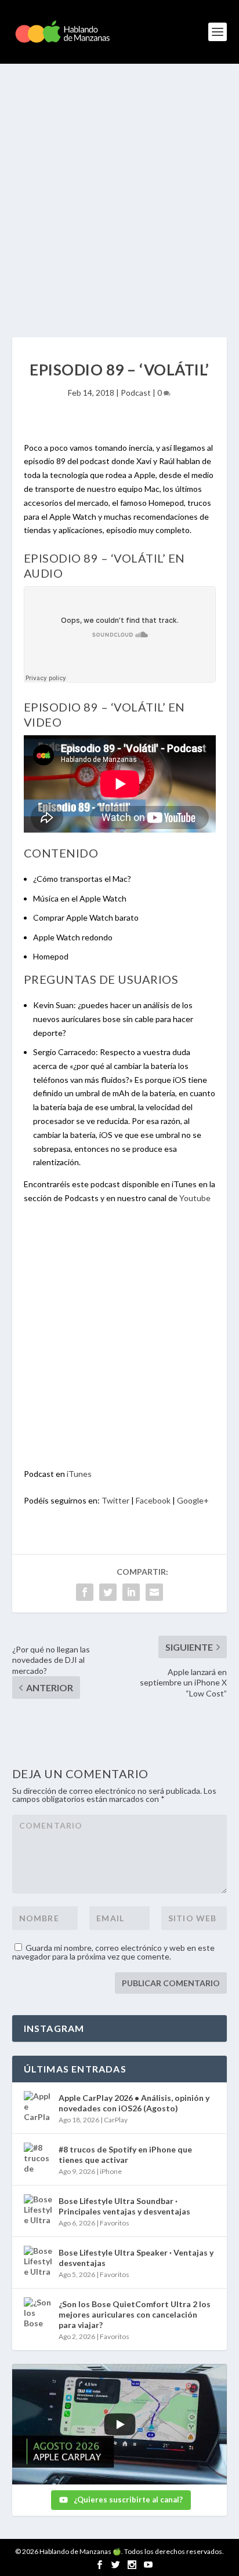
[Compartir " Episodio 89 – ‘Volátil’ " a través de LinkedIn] (131, 1592)
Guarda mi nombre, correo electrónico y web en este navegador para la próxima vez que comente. (113, 1952)
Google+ (193, 1500)
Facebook (153, 1500)
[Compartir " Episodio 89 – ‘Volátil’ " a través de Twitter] (108, 1592)
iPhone (111, 2171)
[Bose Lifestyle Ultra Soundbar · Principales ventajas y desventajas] (38, 2209)
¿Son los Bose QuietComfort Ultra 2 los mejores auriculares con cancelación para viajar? (135, 2314)
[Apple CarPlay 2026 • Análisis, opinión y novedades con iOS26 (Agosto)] (38, 2106)
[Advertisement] (119, 189)
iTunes (79, 1474)
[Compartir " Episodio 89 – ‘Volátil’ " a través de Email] (154, 1592)
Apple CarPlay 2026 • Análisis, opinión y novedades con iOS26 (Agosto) (134, 2103)
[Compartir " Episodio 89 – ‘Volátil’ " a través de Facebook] (85, 1592)
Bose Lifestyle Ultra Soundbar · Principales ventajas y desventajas (124, 2206)
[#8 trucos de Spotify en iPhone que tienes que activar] (38, 2157)
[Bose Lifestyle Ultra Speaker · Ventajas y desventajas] (38, 2260)
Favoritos (115, 2223)
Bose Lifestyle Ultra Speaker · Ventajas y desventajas (136, 2258)
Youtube (195, 1198)
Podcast (136, 393)
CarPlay (116, 2120)
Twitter (115, 1500)
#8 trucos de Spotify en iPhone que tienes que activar (125, 2154)
